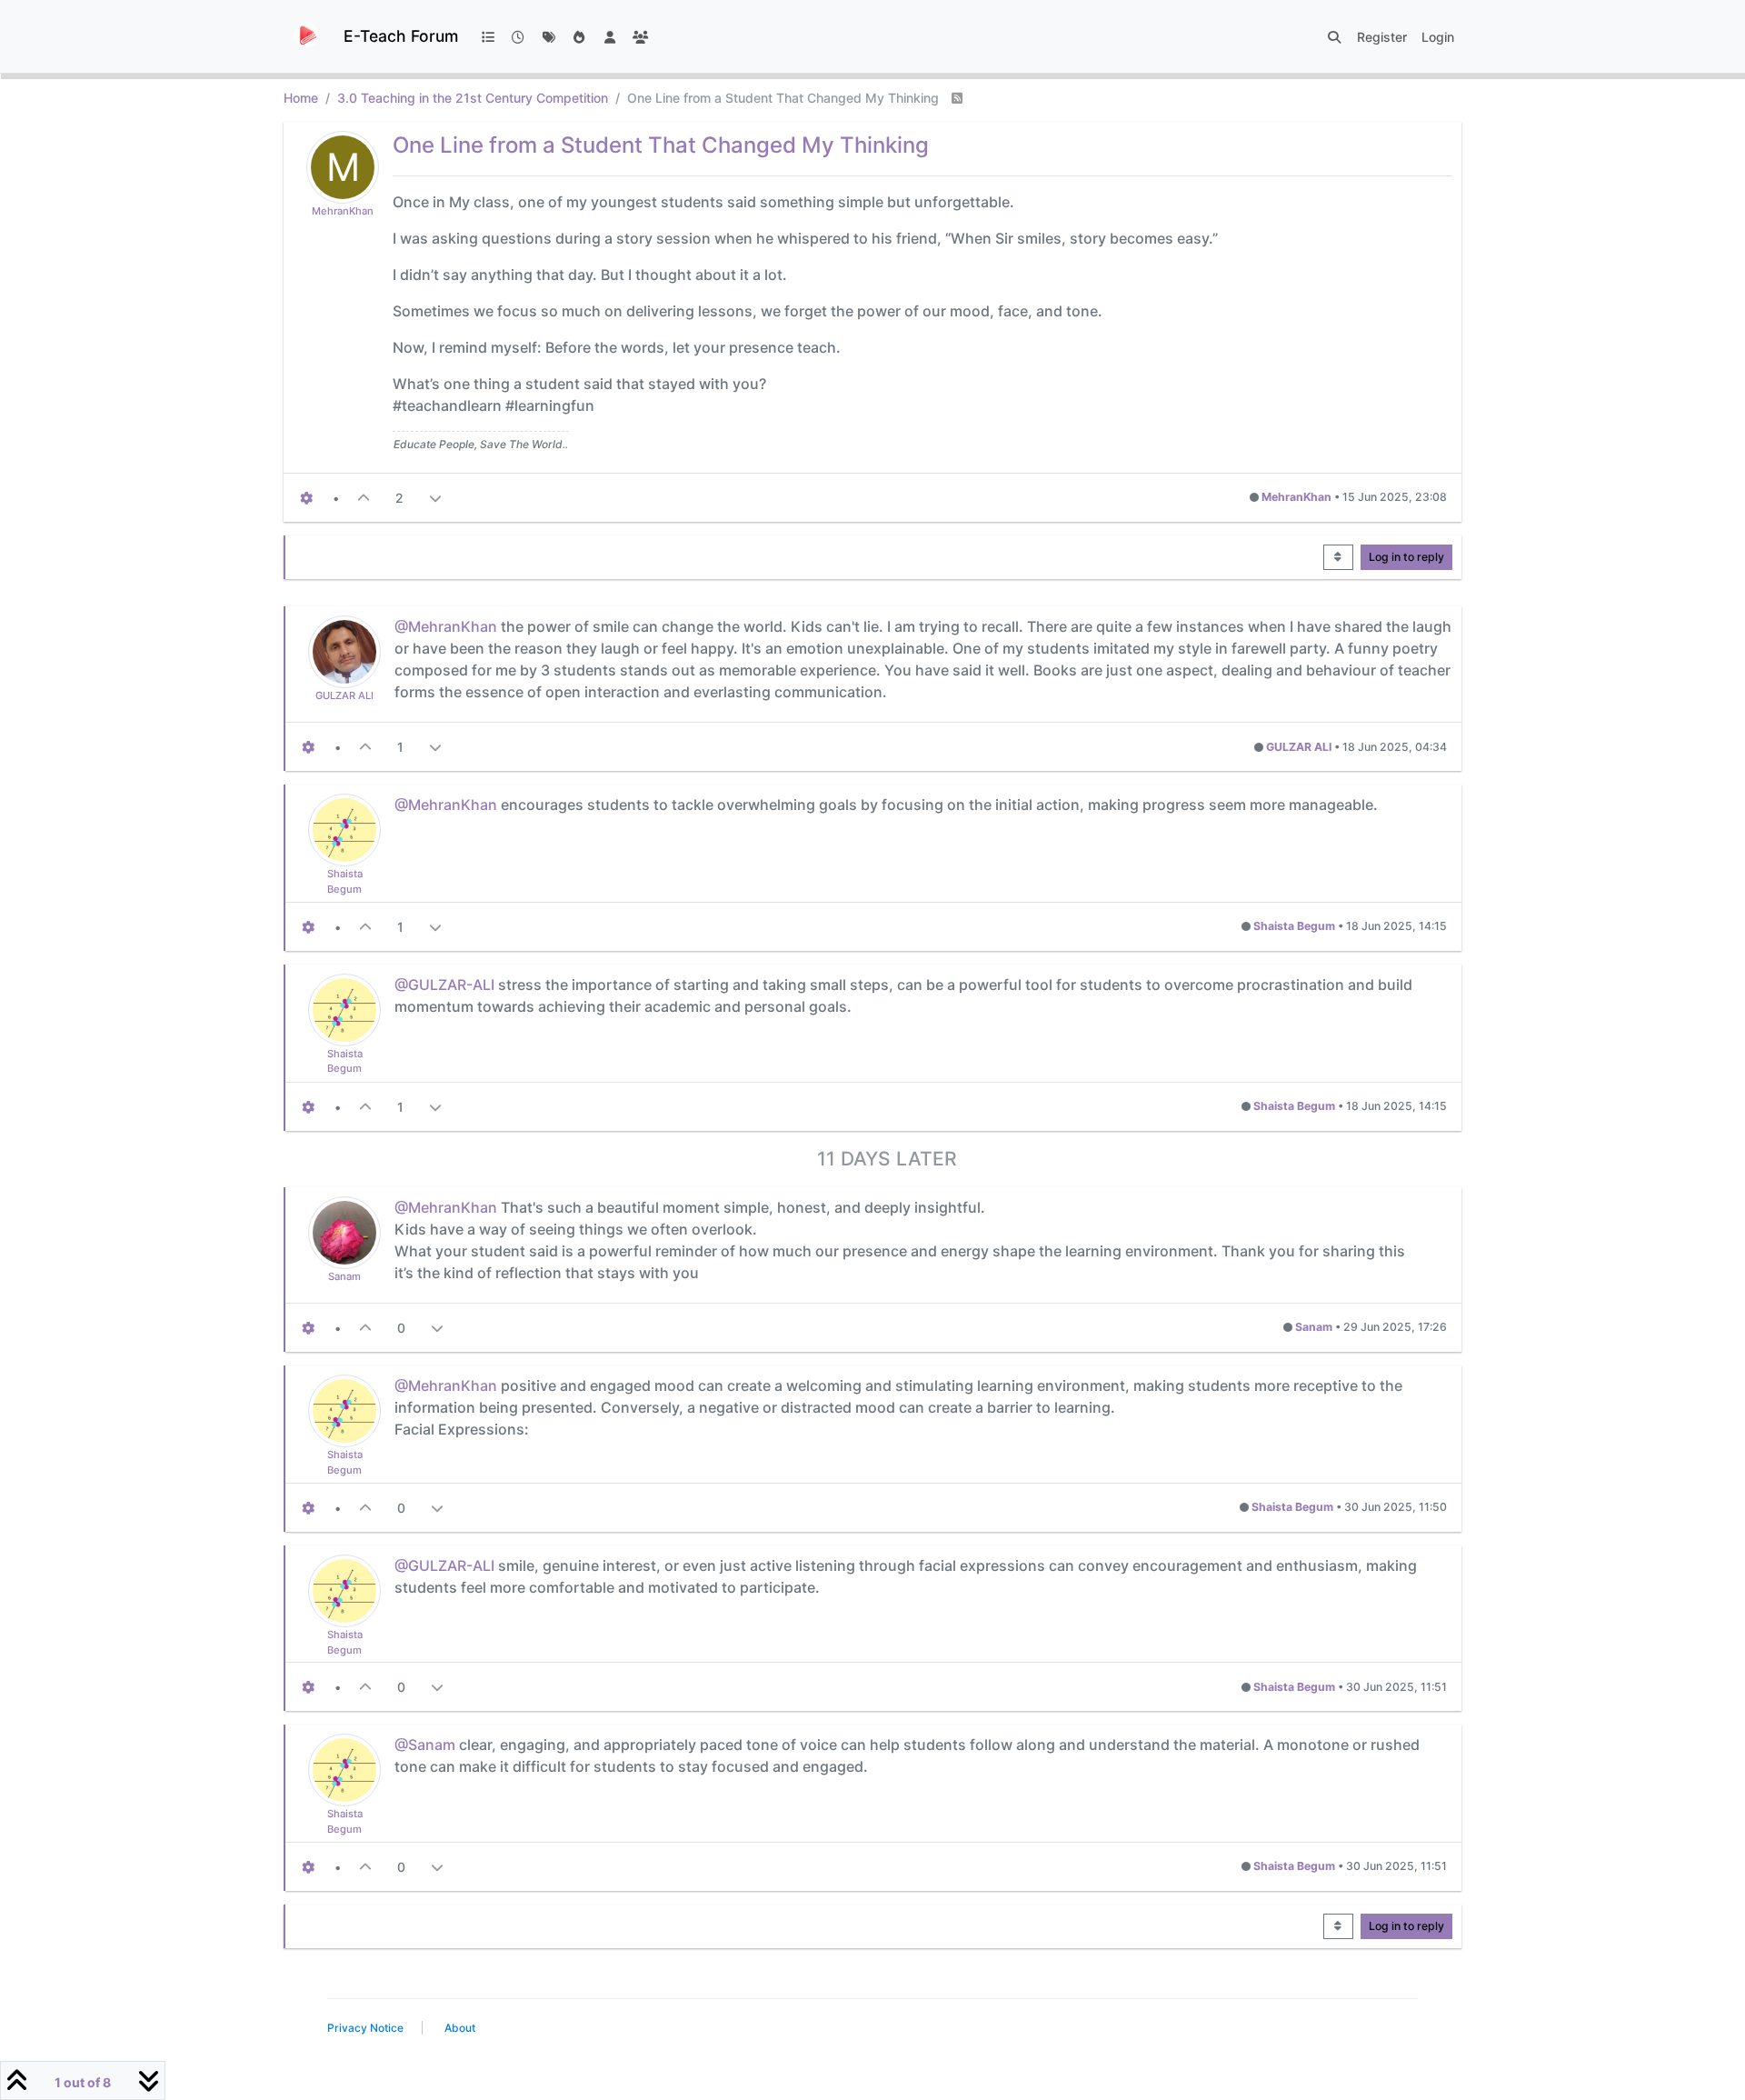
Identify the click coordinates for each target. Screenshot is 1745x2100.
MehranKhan (343, 211)
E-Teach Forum (401, 36)
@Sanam (425, 1745)
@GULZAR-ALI (444, 985)
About (460, 2028)
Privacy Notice (365, 2028)
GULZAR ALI (344, 695)
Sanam (344, 1276)
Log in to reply (1406, 557)
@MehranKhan (446, 626)
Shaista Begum (1294, 926)
